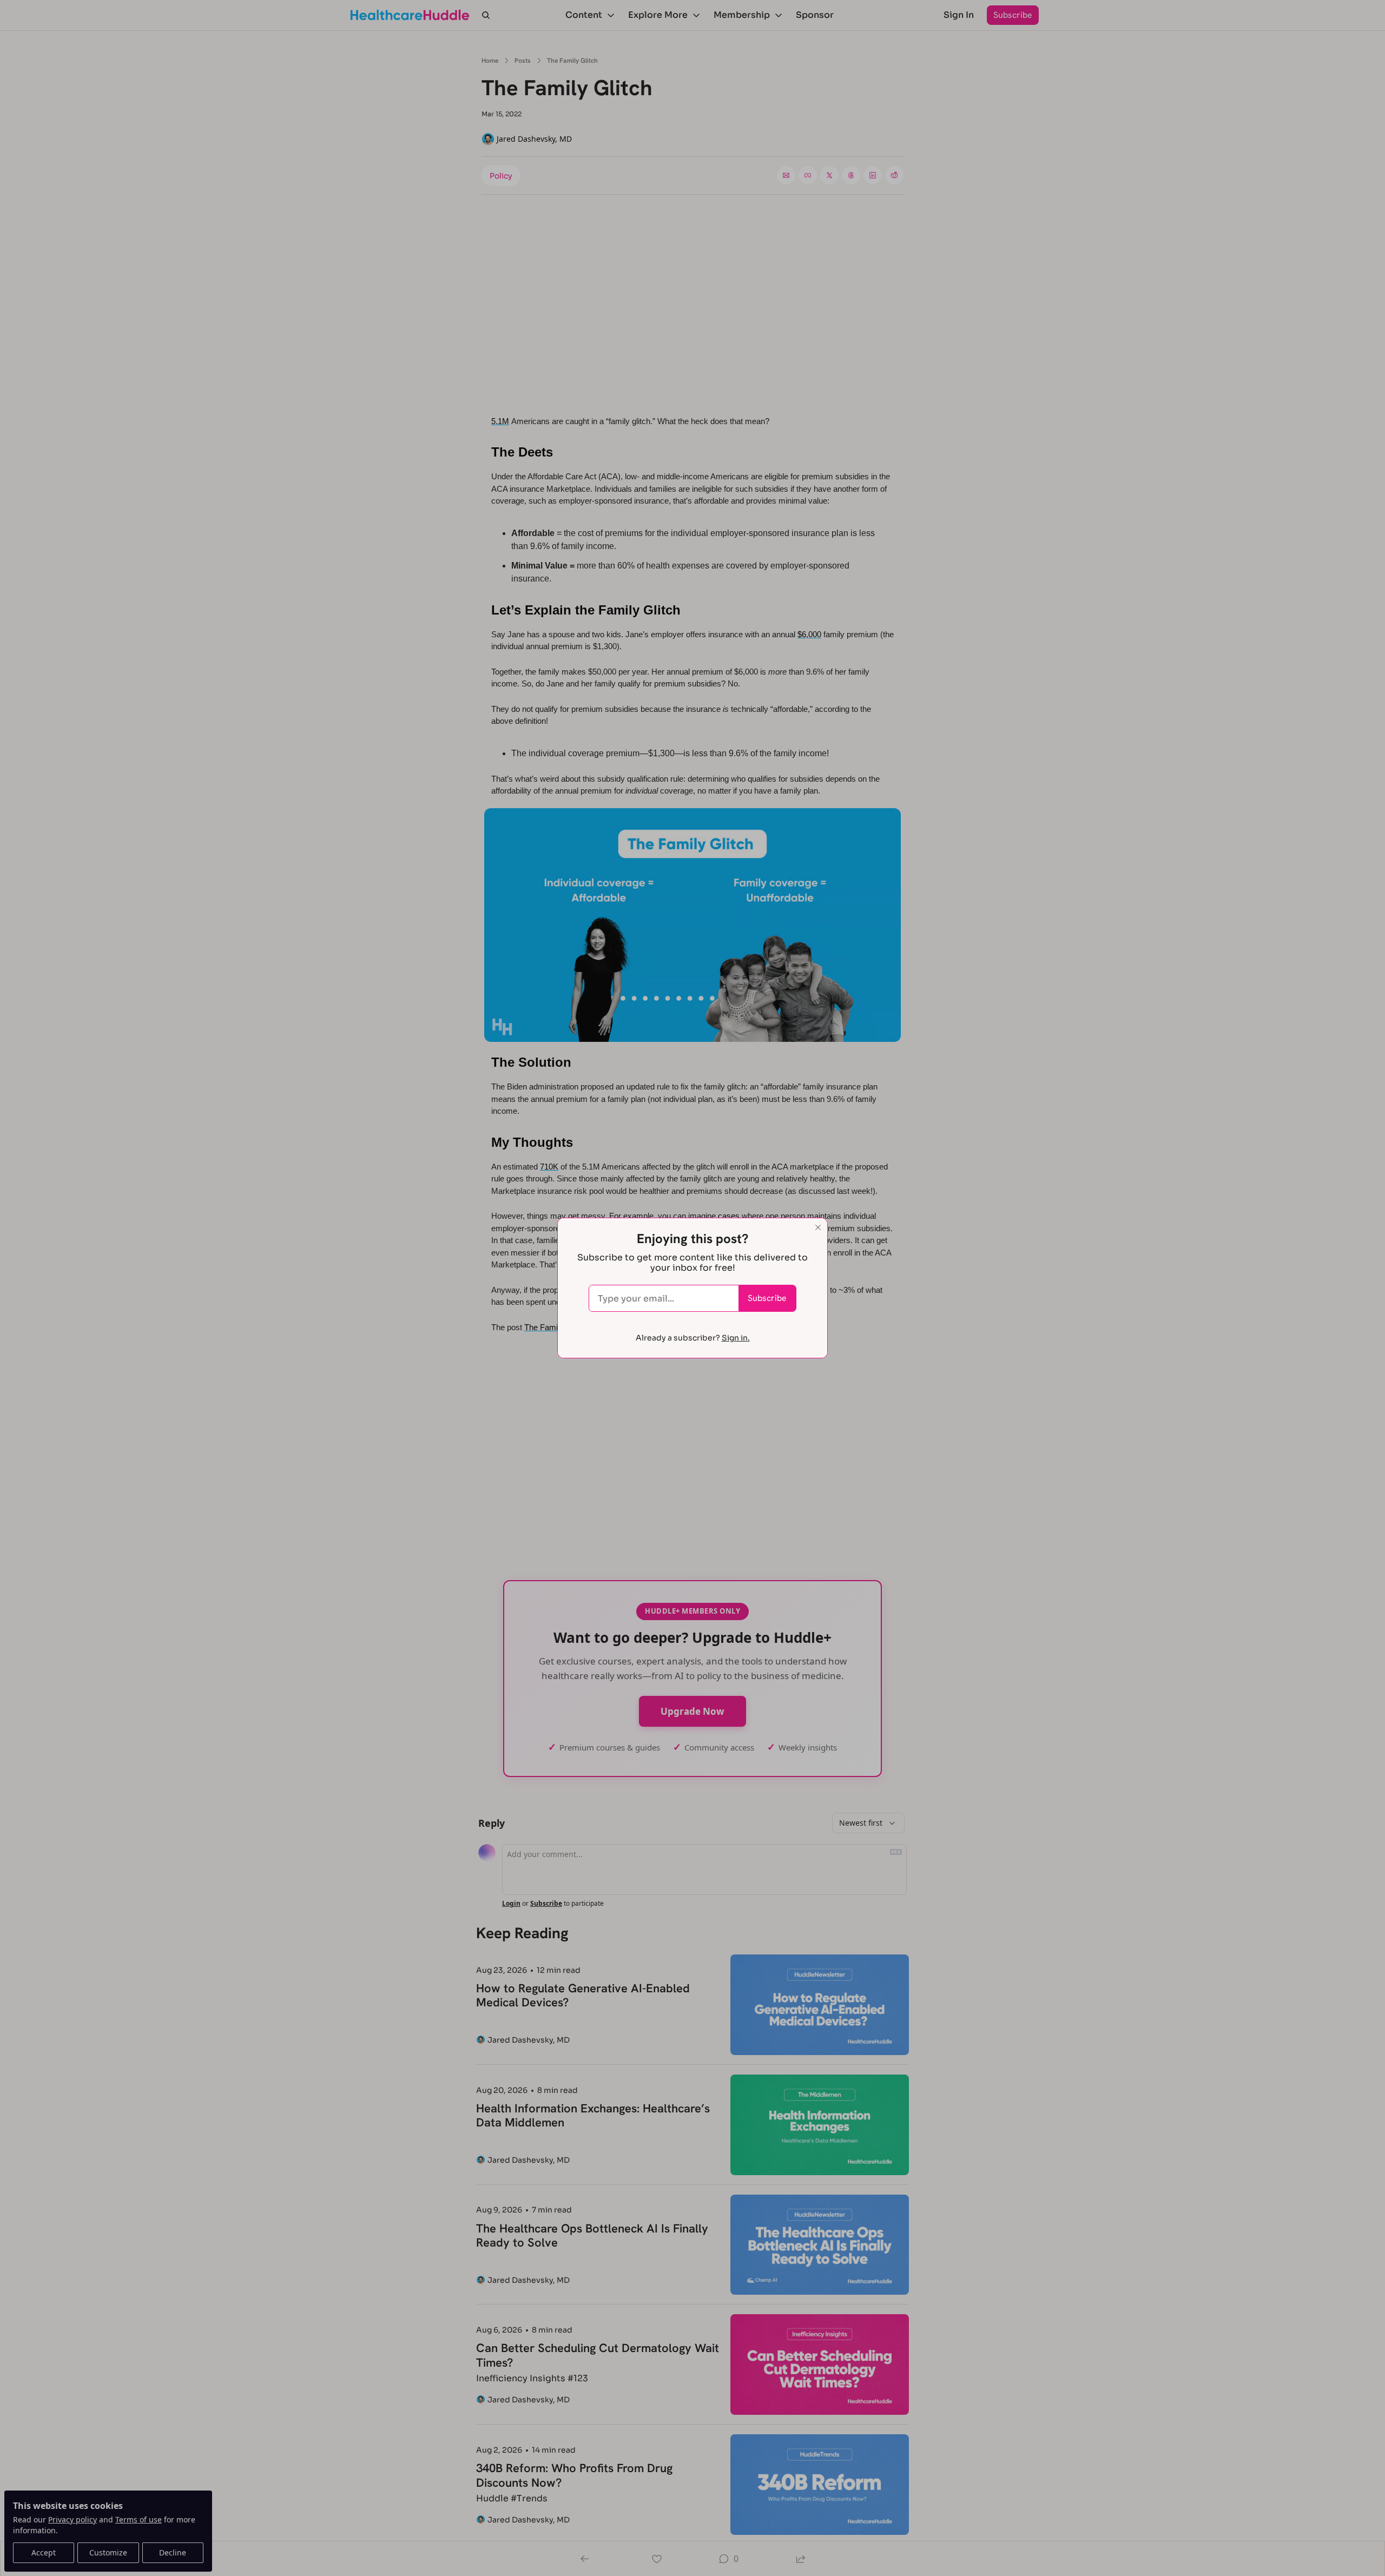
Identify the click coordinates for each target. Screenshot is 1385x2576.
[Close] (818, 1227)
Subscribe (767, 1298)
